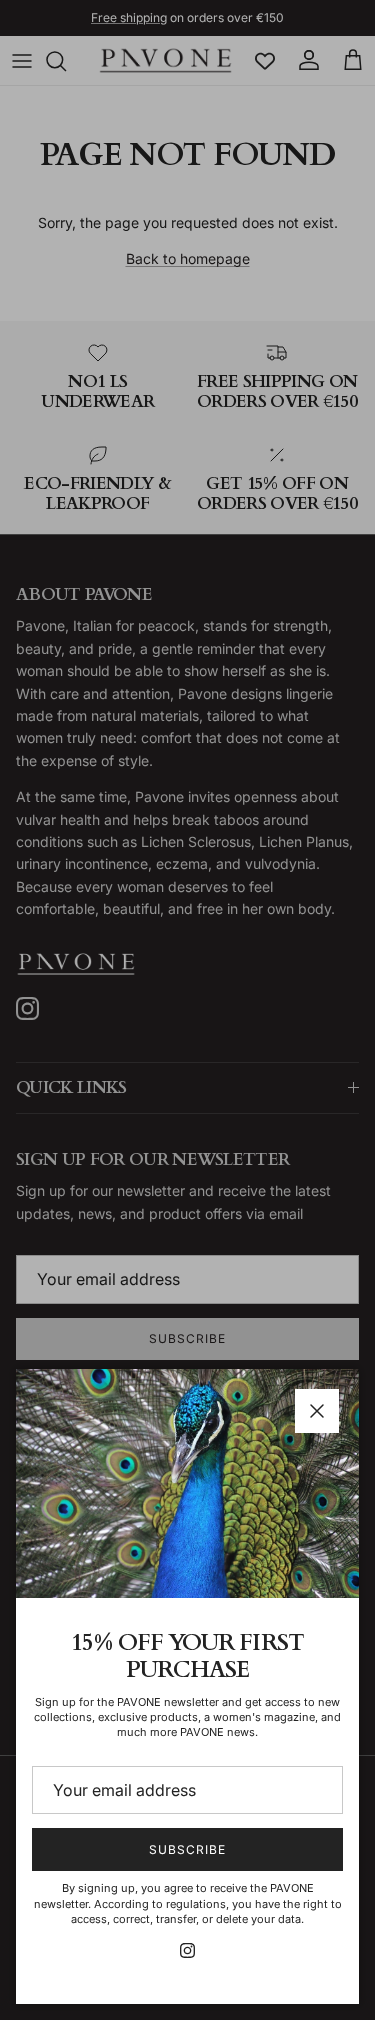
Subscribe (187, 1849)
